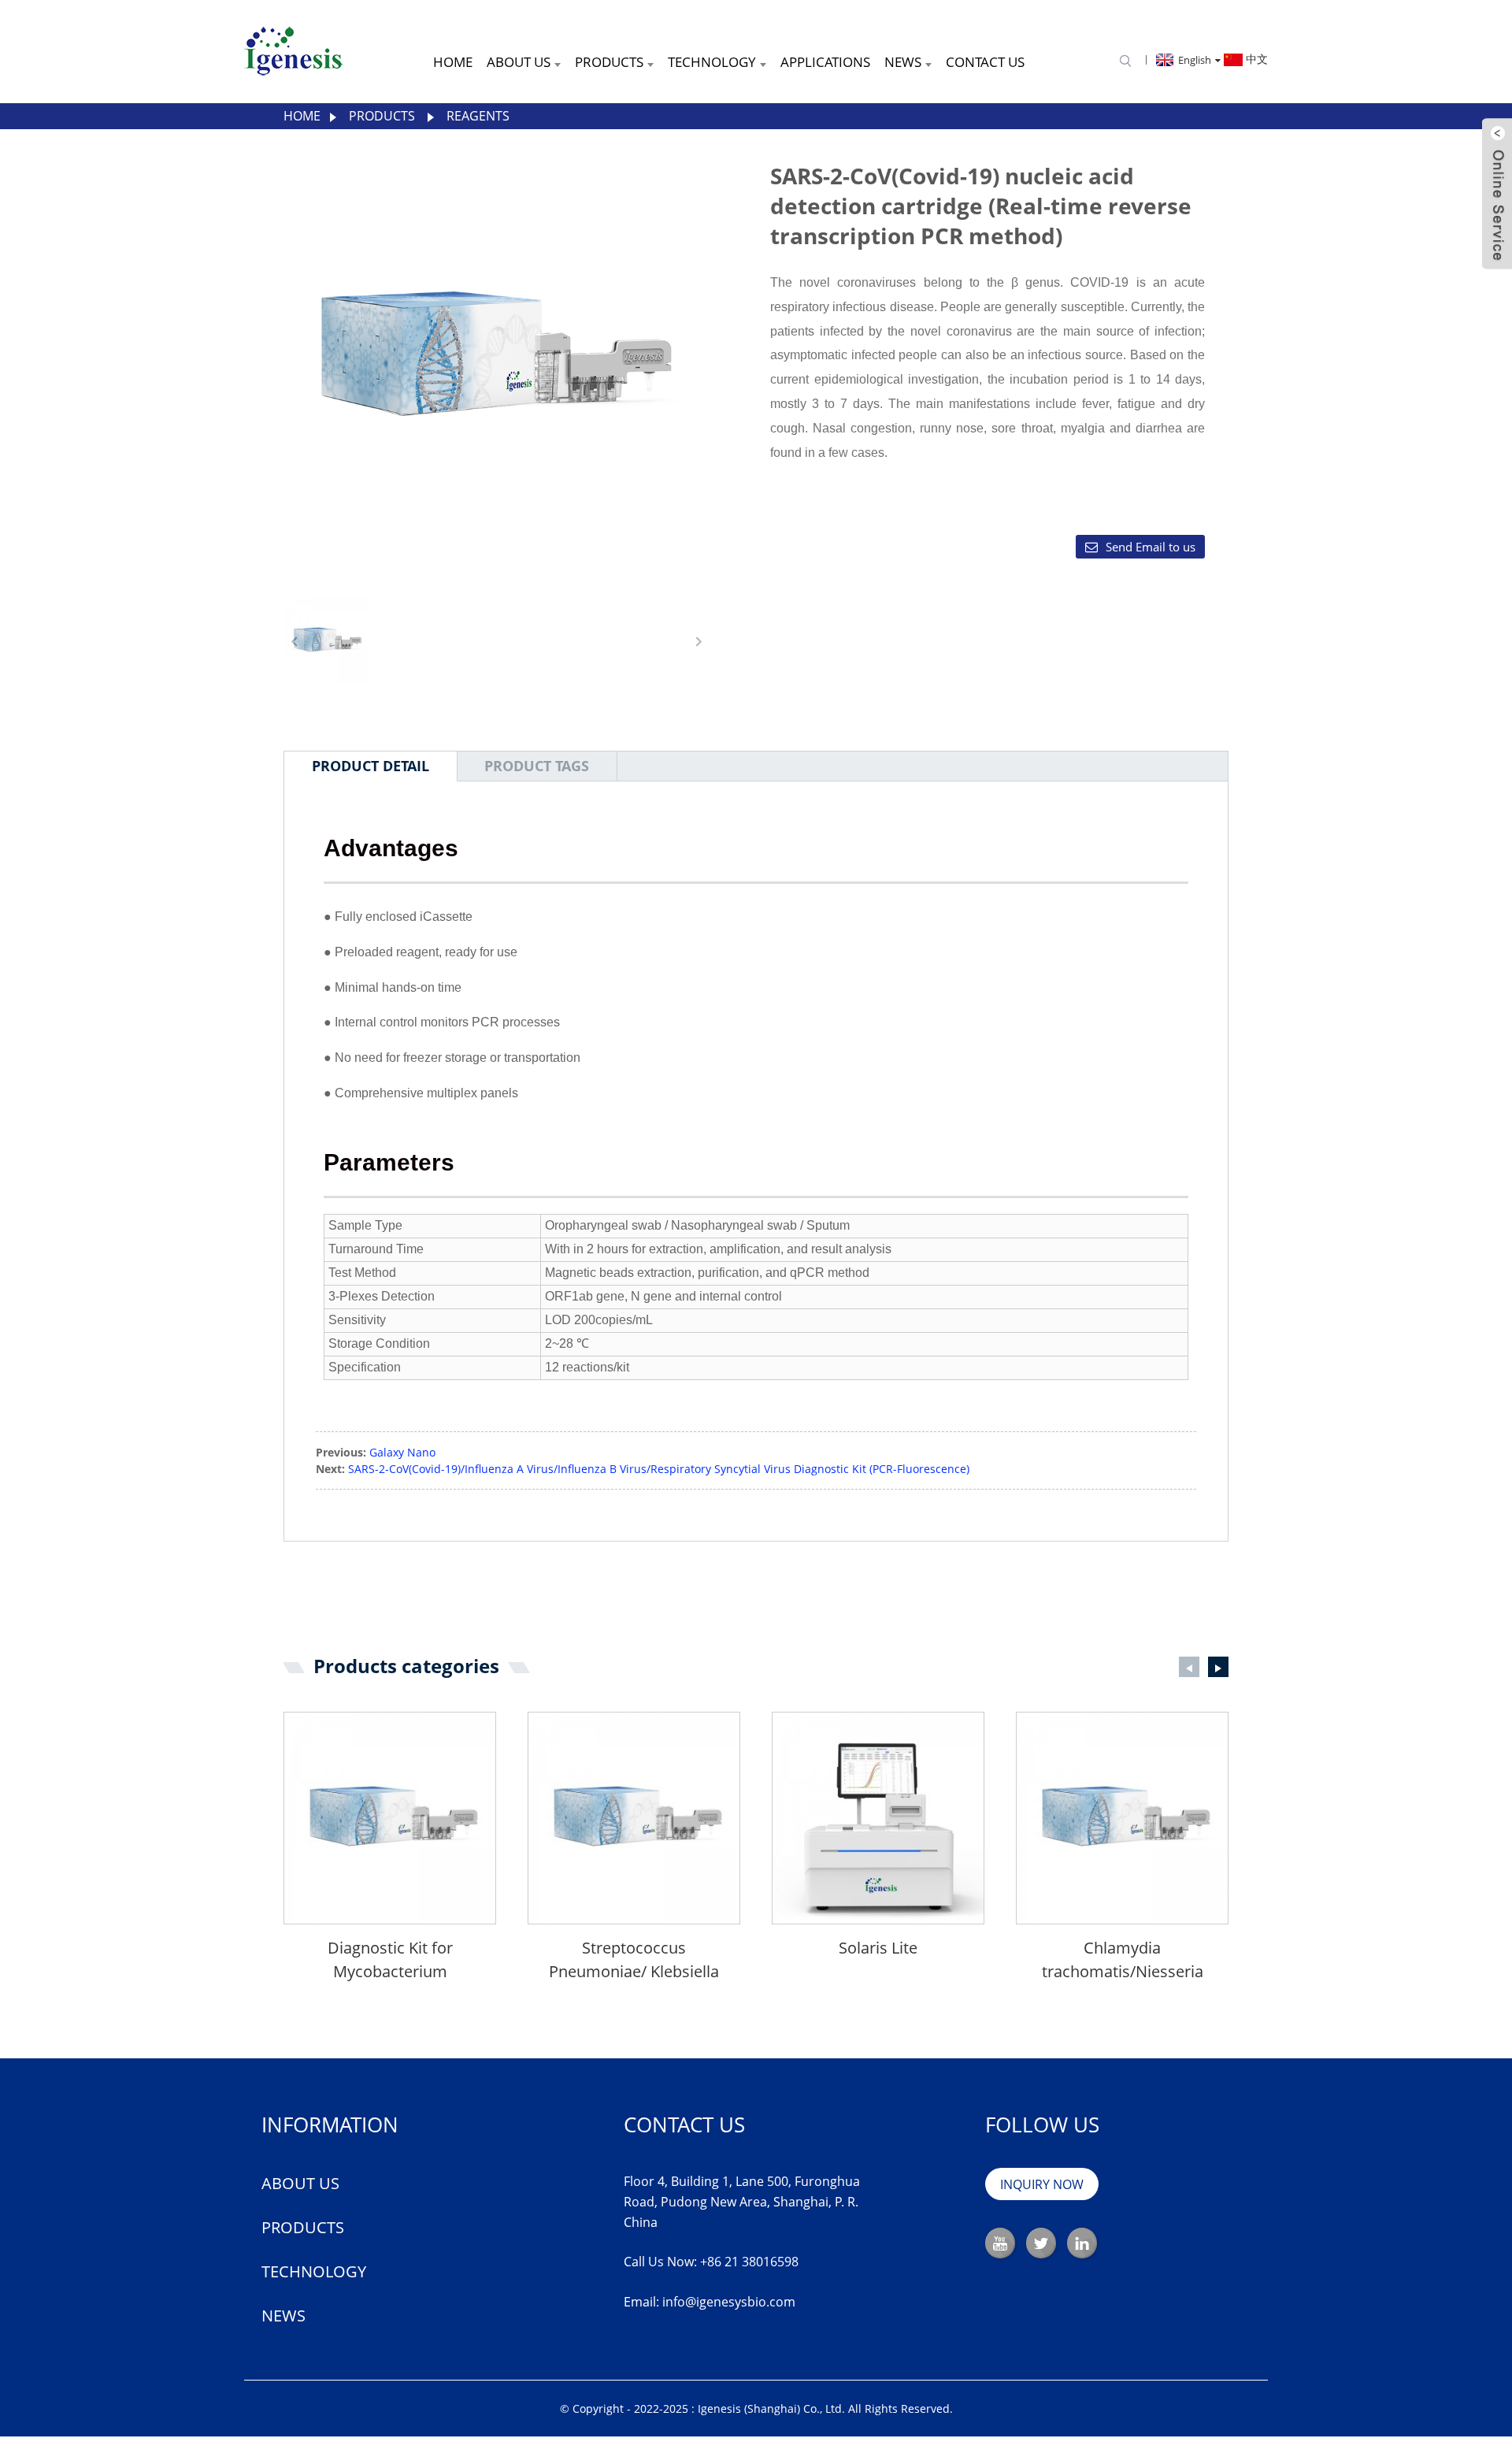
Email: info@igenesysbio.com (710, 2302)
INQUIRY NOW (1042, 2184)
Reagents (478, 116)
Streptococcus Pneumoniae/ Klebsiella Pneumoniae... (634, 1960)
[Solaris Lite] (878, 1818)
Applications (825, 62)
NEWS (283, 2316)
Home (453, 62)
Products (609, 62)
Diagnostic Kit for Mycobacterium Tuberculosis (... (390, 1960)
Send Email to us (1151, 547)
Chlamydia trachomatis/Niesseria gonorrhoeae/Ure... (1123, 1960)
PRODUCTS (303, 2227)
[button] (699, 641)
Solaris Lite (878, 1948)
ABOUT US (300, 2183)
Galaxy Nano (402, 1452)
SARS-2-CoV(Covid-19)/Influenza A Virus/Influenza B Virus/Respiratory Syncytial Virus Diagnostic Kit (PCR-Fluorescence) (659, 1469)
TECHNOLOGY (314, 2271)
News (903, 62)
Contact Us (985, 62)
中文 (1255, 59)
